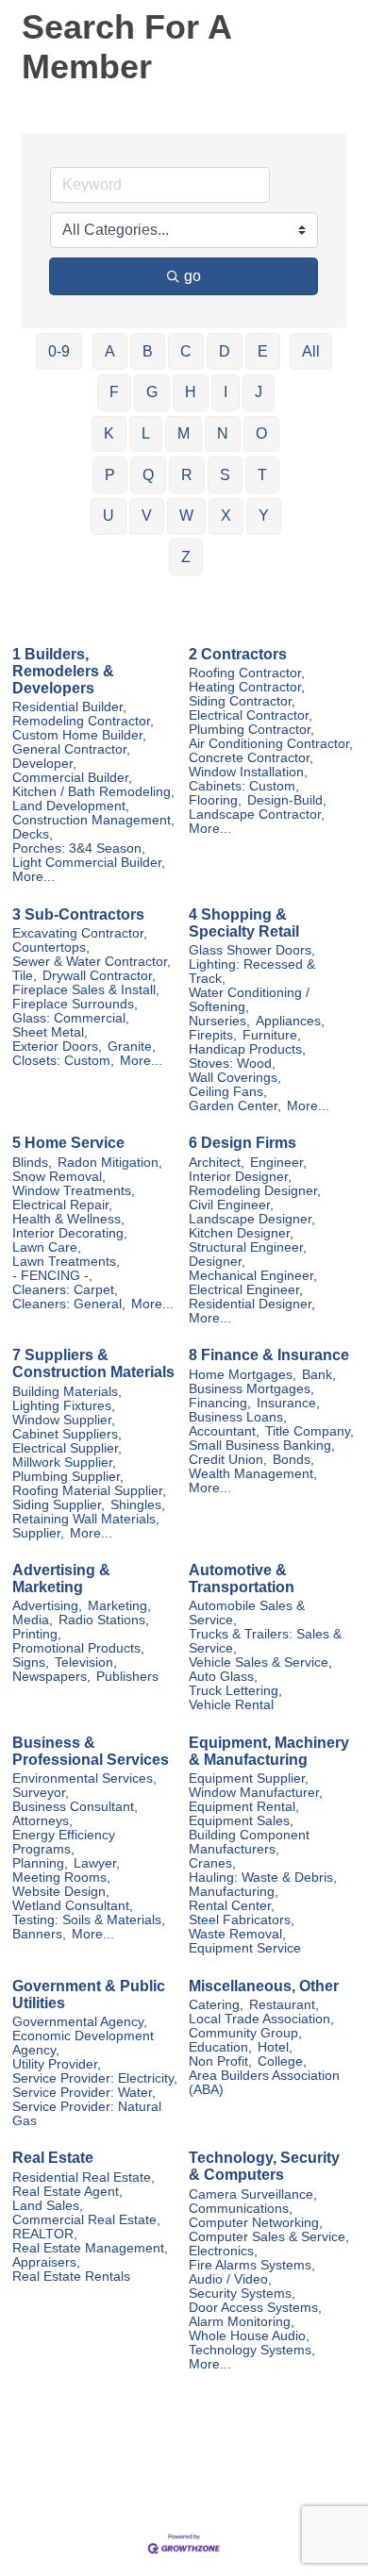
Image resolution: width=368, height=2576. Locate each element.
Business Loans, (238, 1417)
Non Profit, (220, 2061)
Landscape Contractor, (257, 814)
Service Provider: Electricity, (95, 2078)
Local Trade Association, (261, 2019)
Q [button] (148, 475)
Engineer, (278, 1163)
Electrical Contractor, (251, 715)
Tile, (25, 976)
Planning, (40, 1863)
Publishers (127, 1677)
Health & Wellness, (68, 1219)
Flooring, (215, 800)
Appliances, (290, 1021)
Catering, (216, 2005)
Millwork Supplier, (64, 1463)
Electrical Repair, (62, 1205)
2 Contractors (238, 654)
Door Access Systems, (255, 2308)
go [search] (192, 276)
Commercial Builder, (72, 778)
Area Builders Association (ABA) (264, 2083)
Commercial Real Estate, (86, 2220)
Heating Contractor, (247, 687)
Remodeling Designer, (255, 1191)
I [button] (226, 392)
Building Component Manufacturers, (249, 1842)
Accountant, (224, 1431)
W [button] (186, 515)
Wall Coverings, (235, 1078)
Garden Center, (235, 1106)
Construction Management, (93, 820)
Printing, (37, 1634)
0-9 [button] (59, 351)
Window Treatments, (74, 1191)
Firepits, (213, 1035)
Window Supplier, (64, 1420)
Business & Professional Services (91, 1751)
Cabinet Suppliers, (67, 1434)
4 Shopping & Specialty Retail (244, 923)
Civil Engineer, (231, 1205)
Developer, (44, 764)
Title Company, (309, 1431)
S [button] (225, 475)
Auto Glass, (223, 1677)
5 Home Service (68, 1143)
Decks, (33, 834)
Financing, (220, 1403)
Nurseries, (219, 1021)
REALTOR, (45, 2234)
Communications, (241, 2209)
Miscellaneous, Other (264, 1986)
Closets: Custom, (63, 1061)
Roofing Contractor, (247, 673)
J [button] (259, 392)
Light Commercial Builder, (89, 863)
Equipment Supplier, (249, 1778)
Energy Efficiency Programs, (64, 1842)
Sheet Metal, (50, 1032)
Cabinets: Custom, (244, 786)
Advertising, (47, 1606)
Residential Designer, (252, 1304)
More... (33, 877)
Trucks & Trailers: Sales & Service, (265, 1641)
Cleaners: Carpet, (65, 1290)
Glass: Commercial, (71, 1018)
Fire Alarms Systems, (252, 2265)
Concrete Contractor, (251, 758)
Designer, (217, 1262)
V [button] (147, 515)
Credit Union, (228, 1460)
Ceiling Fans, (228, 1092)
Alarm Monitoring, (242, 2322)
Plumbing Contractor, (251, 730)
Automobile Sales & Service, (247, 1613)
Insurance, (288, 1403)
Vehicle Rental (231, 1705)
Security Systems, (242, 2293)
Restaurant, (284, 2005)
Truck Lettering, (235, 1691)
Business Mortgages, (251, 1389)
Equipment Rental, (244, 1807)
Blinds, (32, 1163)
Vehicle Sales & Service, (260, 1662)
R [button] (187, 475)
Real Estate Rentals (71, 2277)
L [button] (146, 433)
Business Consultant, (75, 1807)
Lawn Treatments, (66, 1262)
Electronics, (223, 2251)
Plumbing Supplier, (68, 1477)
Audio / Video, (230, 2279)
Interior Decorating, (70, 1233)
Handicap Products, (247, 1049)
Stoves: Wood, (232, 1064)
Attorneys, (42, 1821)
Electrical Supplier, (67, 1448)
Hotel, (275, 2047)
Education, (220, 2047)
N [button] (223, 433)
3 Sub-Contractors (78, 914)
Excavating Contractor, (80, 933)
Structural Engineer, (248, 1247)
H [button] (191, 392)
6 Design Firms (243, 1143)
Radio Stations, (104, 1620)
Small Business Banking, (262, 1446)
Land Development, (71, 806)
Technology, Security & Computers (264, 2166)
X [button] (226, 515)
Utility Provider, (57, 2064)
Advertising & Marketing (61, 1579)
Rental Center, (232, 1906)
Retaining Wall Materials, (86, 1519)
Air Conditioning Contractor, (271, 744)
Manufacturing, (234, 1892)
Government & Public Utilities (89, 1994)
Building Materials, (67, 1392)
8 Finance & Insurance (269, 1355)
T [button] (262, 475)
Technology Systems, (252, 2350)
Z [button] (186, 557)
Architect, (217, 1163)
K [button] (109, 433)
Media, (33, 1620)
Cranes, (212, 1863)
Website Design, (61, 1892)
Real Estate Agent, (67, 2192)
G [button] (152, 392)
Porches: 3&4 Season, (79, 848)
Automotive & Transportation (242, 1579)
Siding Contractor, (242, 701)
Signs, (31, 1662)
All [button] (311, 351)
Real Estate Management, (90, 2248)
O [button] (261, 433)
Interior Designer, (240, 1177)
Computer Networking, (256, 2223)
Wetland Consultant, (73, 1906)
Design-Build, (287, 800)
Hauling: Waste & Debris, (263, 1878)
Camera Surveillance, (253, 2194)
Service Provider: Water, (84, 2093)
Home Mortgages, (243, 1375)
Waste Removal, (237, 1934)
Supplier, (38, 1533)
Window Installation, (248, 772)
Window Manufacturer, (256, 1793)
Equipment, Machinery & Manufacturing (269, 1751)
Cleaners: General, (69, 1304)
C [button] (186, 351)
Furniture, (272, 1035)
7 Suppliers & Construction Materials (93, 1363)
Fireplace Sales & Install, (86, 990)
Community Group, (245, 2033)
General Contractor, (71, 749)
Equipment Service (245, 1948)
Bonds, (293, 1460)
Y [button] (264, 515)
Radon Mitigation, (110, 1163)
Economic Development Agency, (83, 2043)
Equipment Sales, (241, 1821)
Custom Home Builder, (79, 735)
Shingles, (138, 1505)
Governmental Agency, (80, 2022)
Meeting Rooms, (61, 1878)
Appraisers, (46, 2262)
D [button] (225, 351)
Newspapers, (51, 1677)
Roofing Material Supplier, (89, 1491)
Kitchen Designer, (241, 1233)
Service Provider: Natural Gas (87, 2114)
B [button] (148, 351)
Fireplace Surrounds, (75, 1004)
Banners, (39, 1934)
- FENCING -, (52, 1276)
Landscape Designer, (252, 1219)
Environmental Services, (84, 1778)
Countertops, (51, 947)
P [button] (110, 475)
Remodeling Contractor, (83, 721)
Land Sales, (48, 2206)
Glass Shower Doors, (252, 950)
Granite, (132, 1047)
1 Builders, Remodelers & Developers (63, 671)
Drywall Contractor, (99, 976)
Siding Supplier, (59, 1505)
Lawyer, (97, 1863)
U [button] (109, 515)
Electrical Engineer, (246, 1290)
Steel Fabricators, (242, 1920)
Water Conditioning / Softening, (249, 1000)
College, (282, 2061)
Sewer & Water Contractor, (92, 962)
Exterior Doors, (57, 1047)
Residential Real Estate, (84, 2177)
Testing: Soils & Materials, (89, 1920)
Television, (86, 1662)
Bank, (319, 1375)
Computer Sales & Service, (269, 2237)
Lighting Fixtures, (64, 1406)
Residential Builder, (69, 707)
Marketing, (119, 1606)
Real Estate (53, 2158)
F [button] (114, 392)
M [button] (184, 433)
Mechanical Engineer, (253, 1276)
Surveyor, (41, 1793)
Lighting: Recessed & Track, (252, 972)
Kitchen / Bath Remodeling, (93, 792)
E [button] (263, 351)
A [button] (110, 351)
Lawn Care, (47, 1247)
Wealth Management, (253, 1474)
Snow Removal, (59, 1177)
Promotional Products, (78, 1648)
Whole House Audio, (249, 2336)
